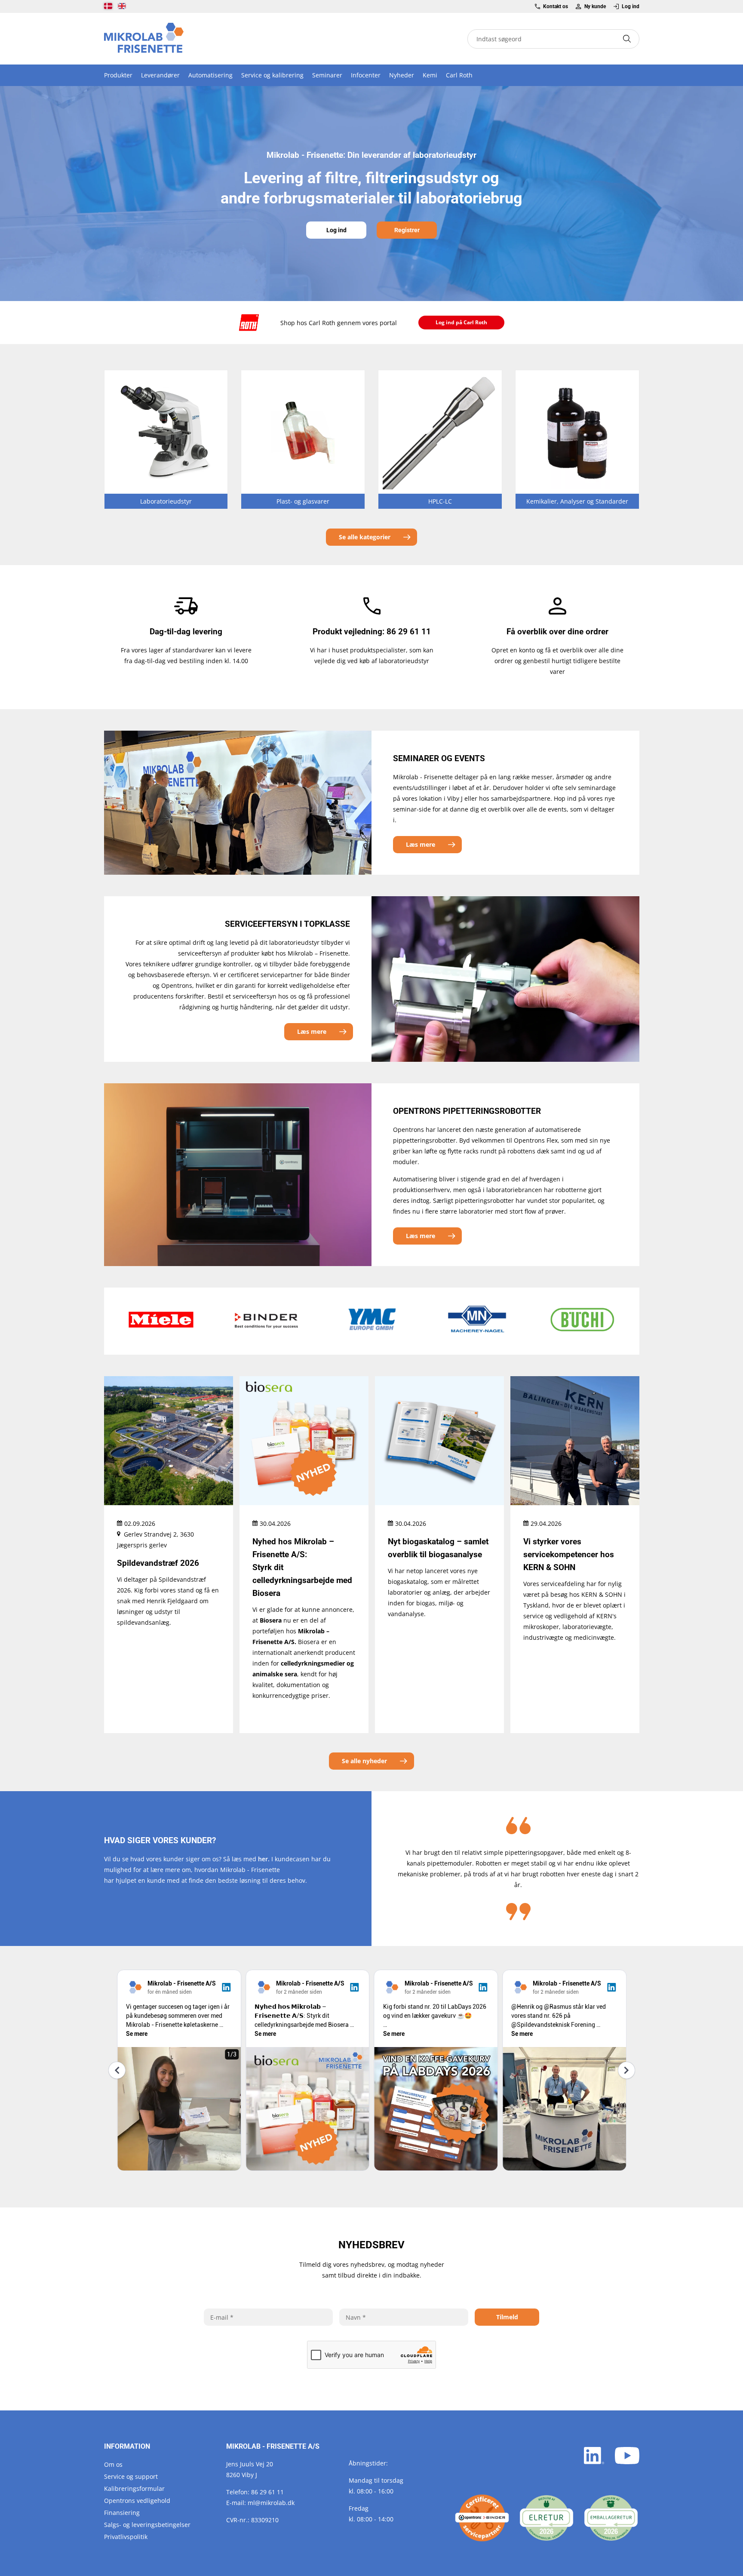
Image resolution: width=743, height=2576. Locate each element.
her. (264, 1859)
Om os (113, 2464)
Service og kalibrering (272, 75)
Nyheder (402, 75)
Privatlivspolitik (126, 2537)
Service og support (131, 2476)
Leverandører (160, 75)
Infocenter (366, 75)
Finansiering (122, 2513)
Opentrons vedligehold (137, 2501)
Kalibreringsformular (134, 2488)
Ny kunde (595, 6)
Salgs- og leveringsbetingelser (147, 2525)
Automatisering (210, 75)
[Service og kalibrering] (482, 2518)
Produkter (118, 75)
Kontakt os (556, 6)
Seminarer (327, 75)
